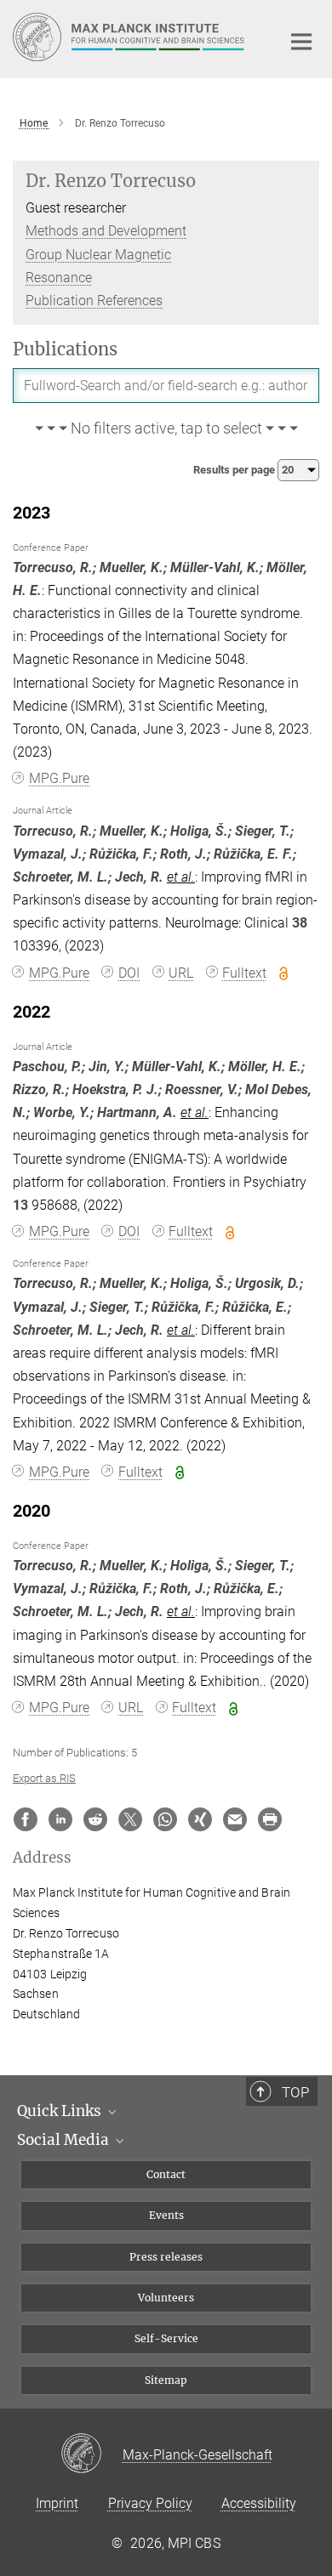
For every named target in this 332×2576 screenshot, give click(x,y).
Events (166, 2215)
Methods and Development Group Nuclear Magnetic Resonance (106, 254)
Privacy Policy (150, 2503)
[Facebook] (26, 1819)
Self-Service (166, 2338)
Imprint (57, 2503)
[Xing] (200, 1819)
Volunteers (166, 2298)
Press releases (166, 2257)
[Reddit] (95, 1819)
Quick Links (61, 2111)
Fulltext (244, 973)
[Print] (270, 1819)
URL (181, 973)
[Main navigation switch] (301, 42)
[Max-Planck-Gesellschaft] (92, 2454)
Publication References (94, 301)
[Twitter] (130, 1819)
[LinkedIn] (60, 1819)
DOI (129, 973)
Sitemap (166, 2380)
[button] (166, 429)
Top (295, 2092)
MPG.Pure (59, 778)
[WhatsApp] (165, 1819)
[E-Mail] (235, 1819)
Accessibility (259, 2503)
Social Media (65, 2140)
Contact (166, 2174)
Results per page (235, 470)
